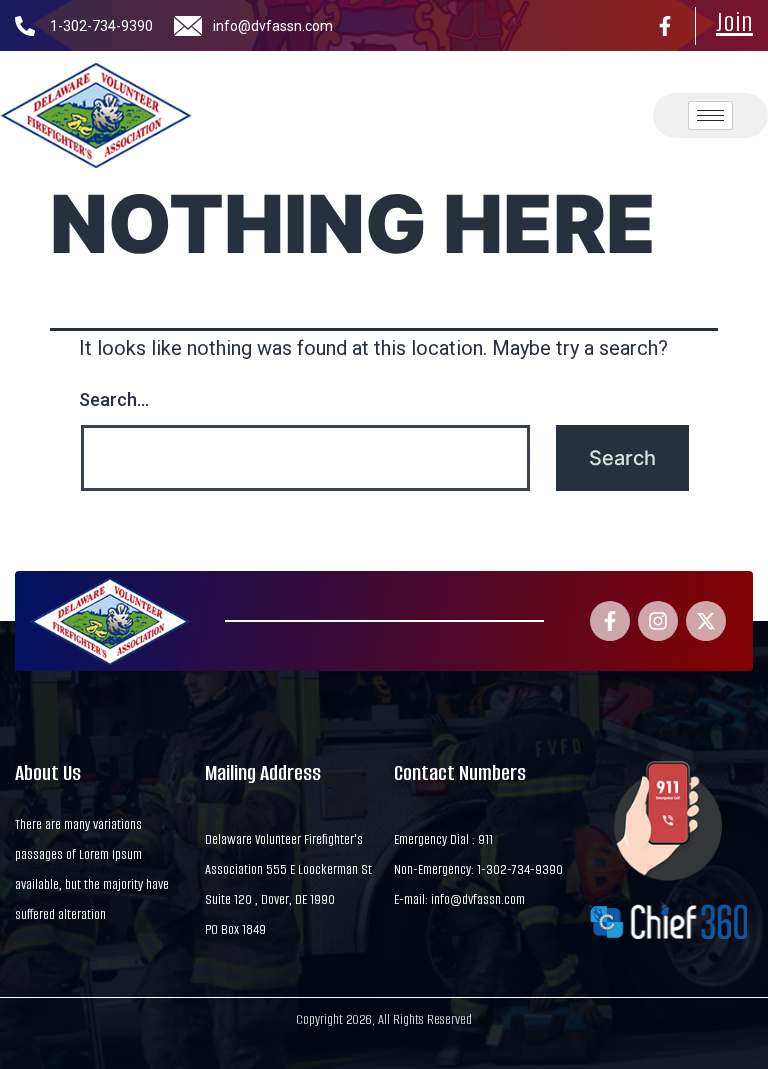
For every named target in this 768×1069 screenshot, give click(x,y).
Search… (114, 399)
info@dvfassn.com (273, 26)
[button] (552, 116)
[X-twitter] (706, 621)
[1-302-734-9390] (25, 26)
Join (734, 22)
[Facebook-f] (665, 26)
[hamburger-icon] (710, 115)
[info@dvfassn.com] (188, 26)
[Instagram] (658, 621)
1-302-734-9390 (101, 26)
